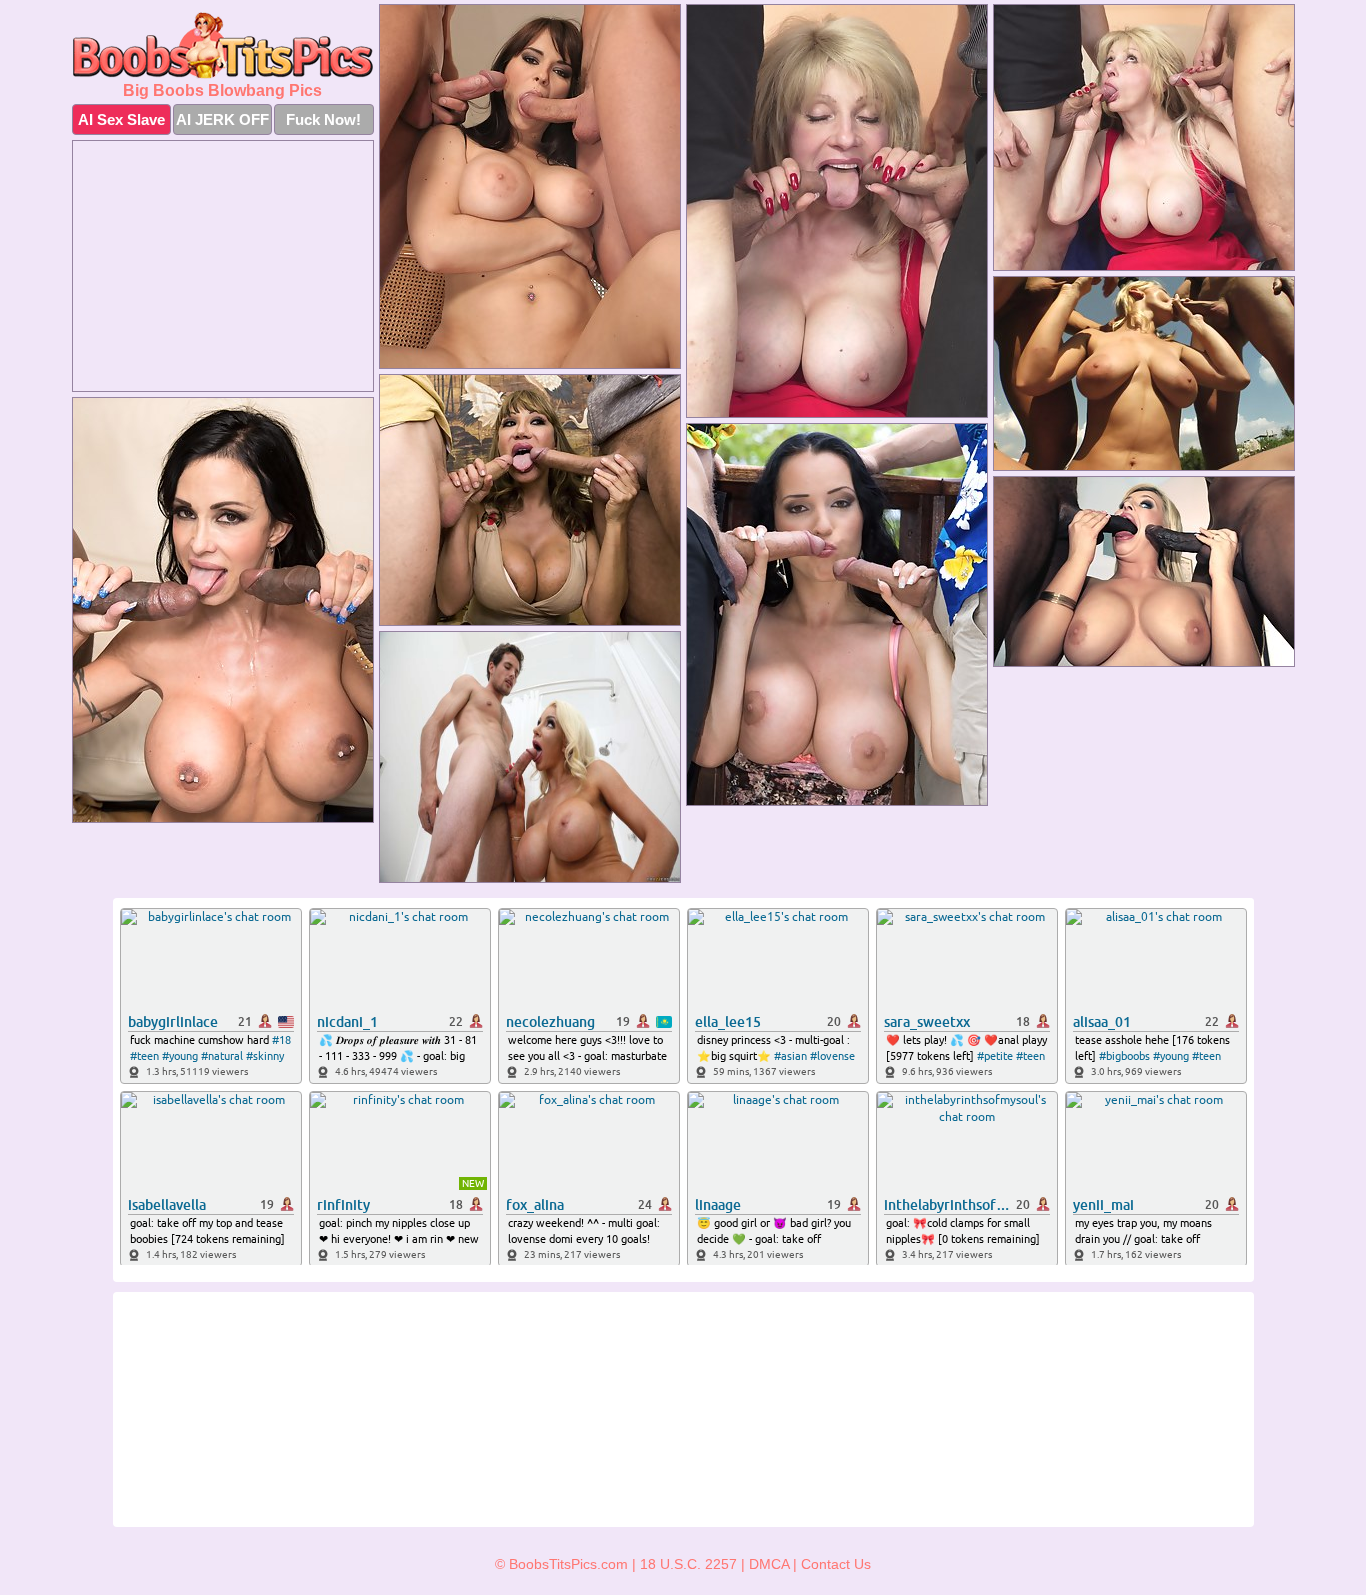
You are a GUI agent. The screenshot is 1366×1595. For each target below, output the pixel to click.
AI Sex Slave (121, 119)
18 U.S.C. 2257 (688, 1564)
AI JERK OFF (222, 119)
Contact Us (836, 1564)
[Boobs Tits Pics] (223, 45)
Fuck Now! (323, 119)
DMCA (769, 1564)
